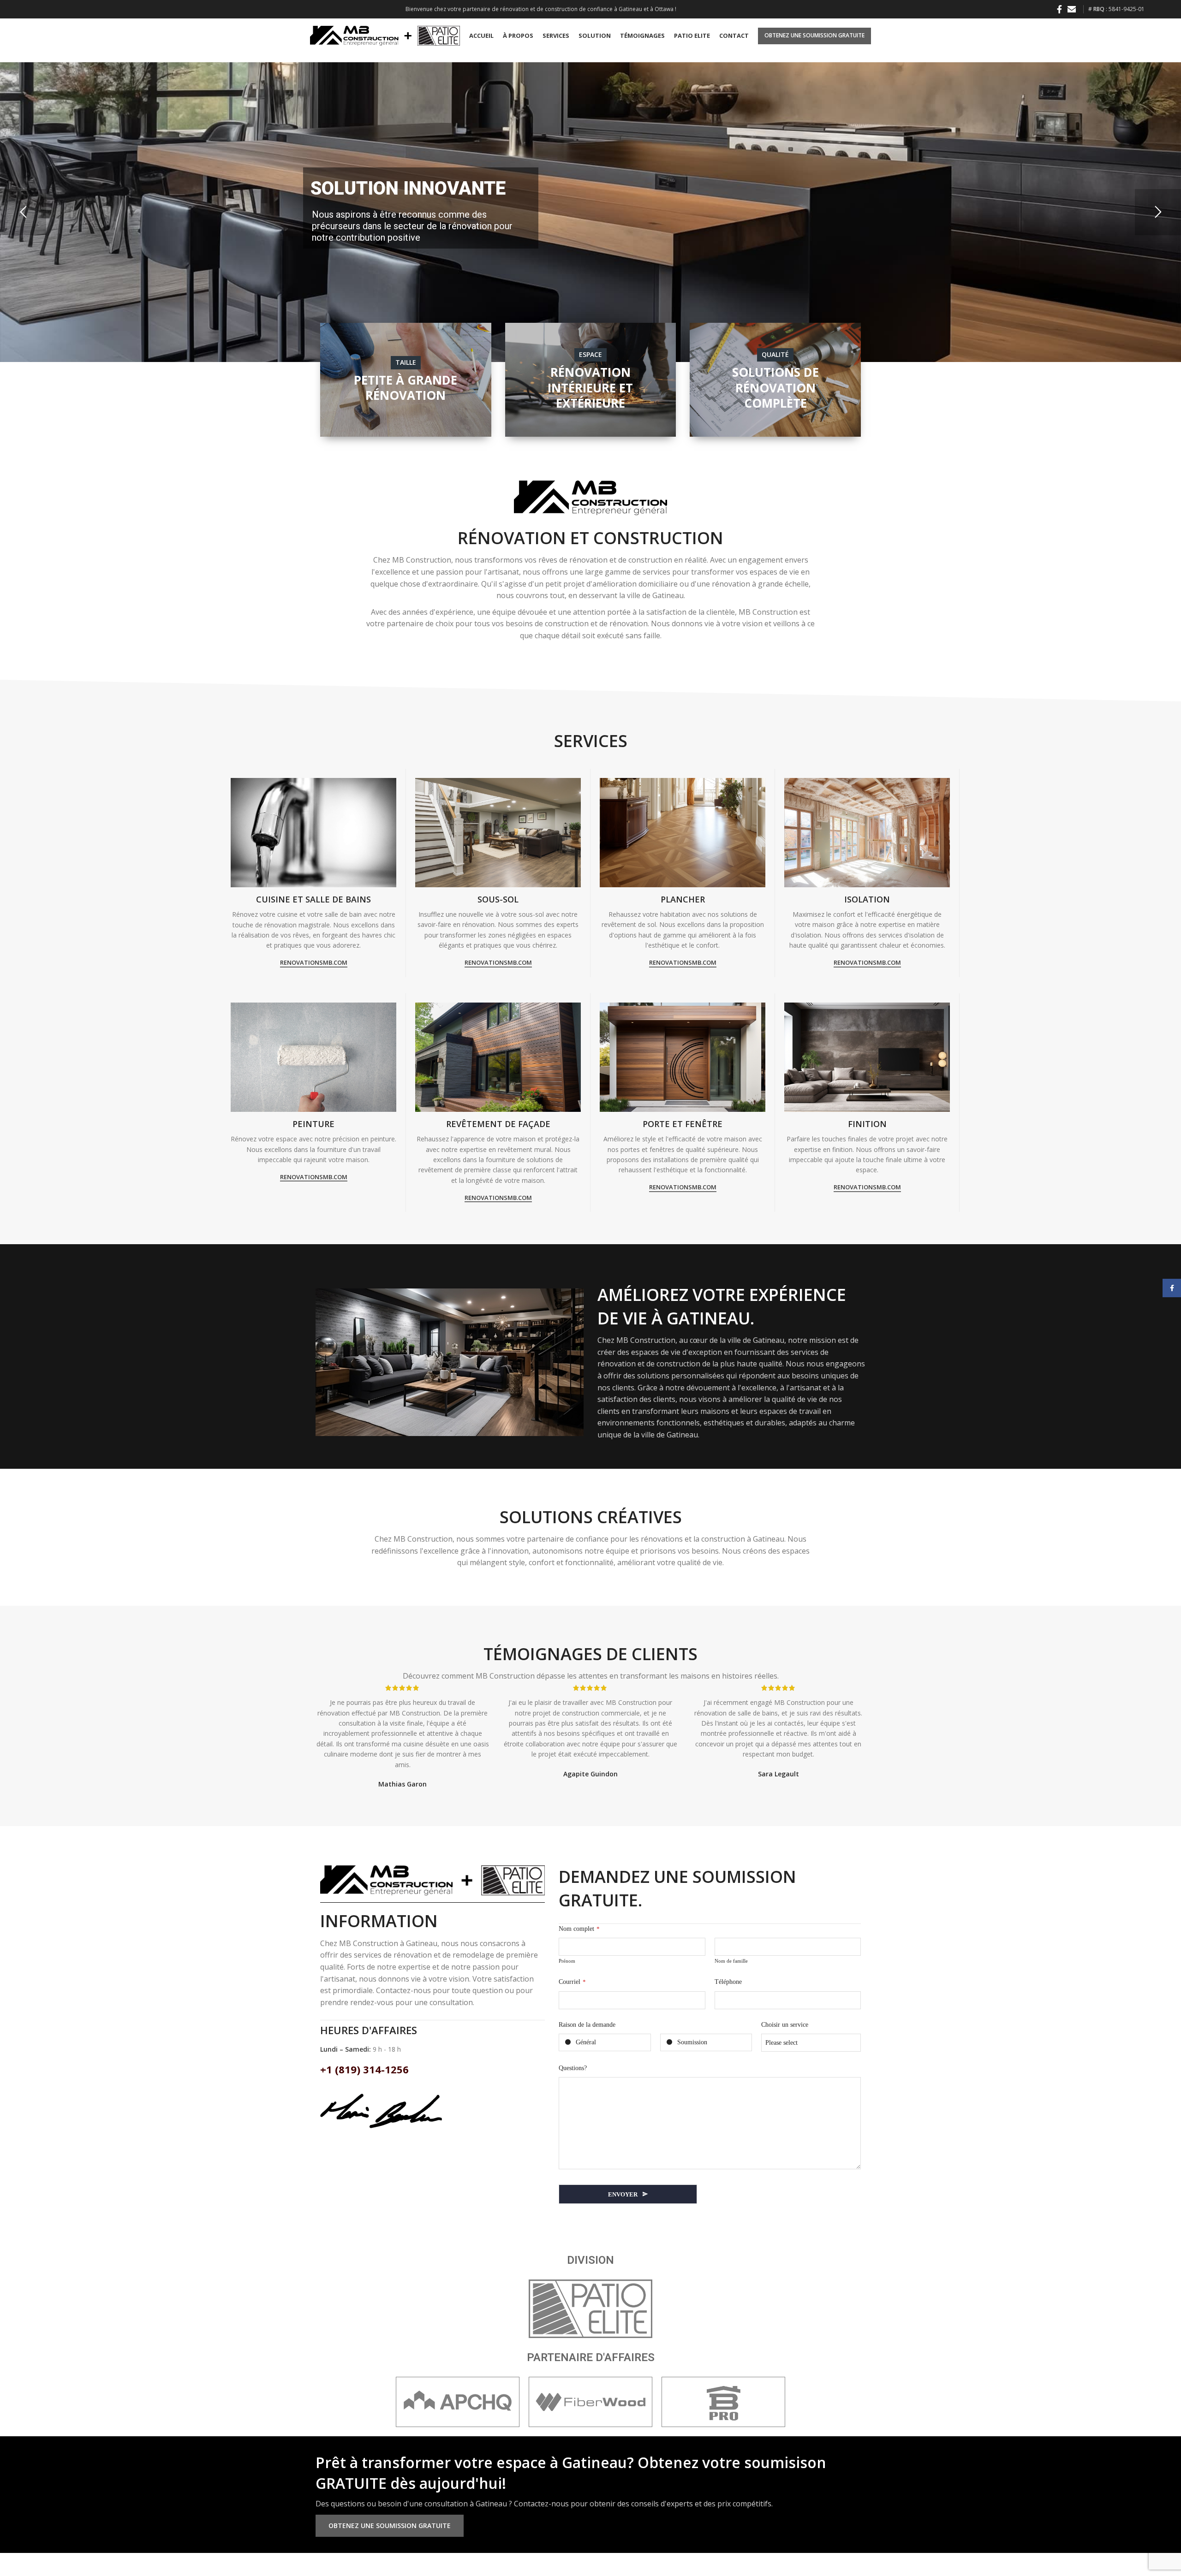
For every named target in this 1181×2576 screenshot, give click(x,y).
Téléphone (728, 1982)
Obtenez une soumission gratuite (814, 35)
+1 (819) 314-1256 (364, 2069)
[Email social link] (1072, 9)
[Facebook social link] (1059, 9)
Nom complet (579, 1929)
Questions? (573, 2068)
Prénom (567, 1961)
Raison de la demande (587, 2025)
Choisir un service (785, 2025)
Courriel (572, 1982)
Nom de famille (731, 1961)
